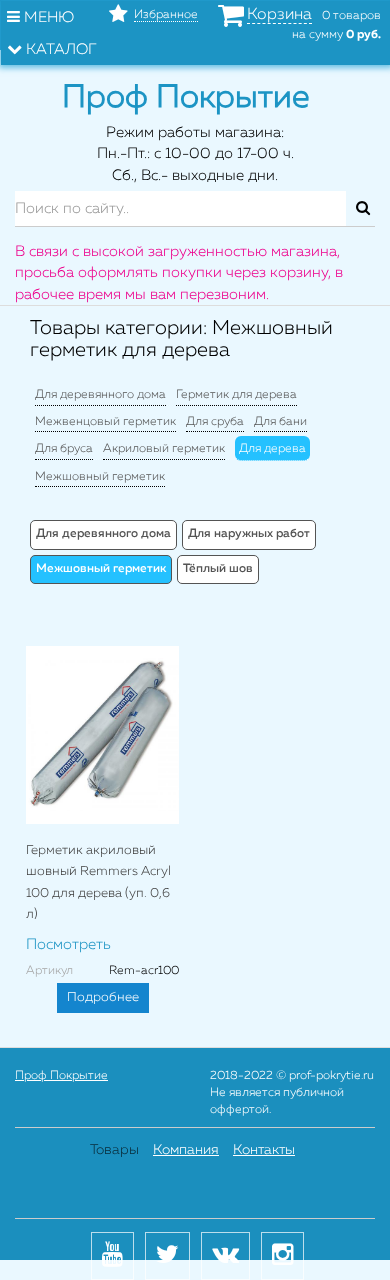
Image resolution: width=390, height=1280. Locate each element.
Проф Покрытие (61, 1076)
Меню (47, 17)
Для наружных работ (249, 534)
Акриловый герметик (164, 449)
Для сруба (215, 422)
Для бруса (64, 449)
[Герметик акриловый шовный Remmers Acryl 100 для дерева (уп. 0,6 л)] (102, 734)
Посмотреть (68, 944)
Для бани (280, 422)
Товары (114, 1150)
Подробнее (103, 997)
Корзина (279, 15)
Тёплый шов (218, 569)
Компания (186, 1150)
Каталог (59, 49)
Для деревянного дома (100, 395)
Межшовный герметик (100, 477)
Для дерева (272, 449)
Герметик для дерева (236, 395)
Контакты (264, 1150)
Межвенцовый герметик (105, 422)
